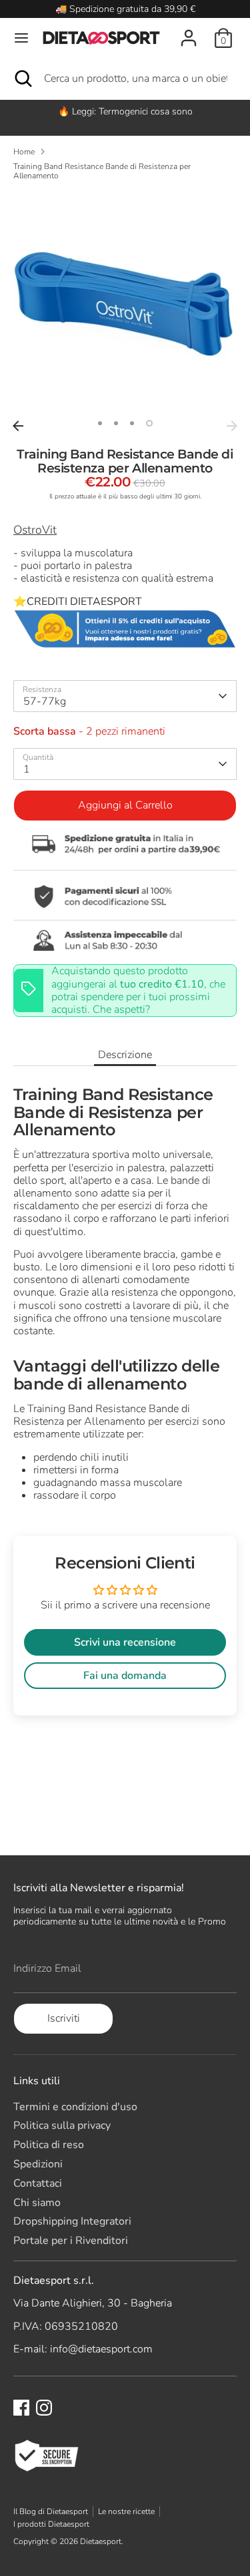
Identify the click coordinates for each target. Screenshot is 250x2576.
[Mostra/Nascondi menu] (21, 38)
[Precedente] (18, 426)
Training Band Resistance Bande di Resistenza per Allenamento (102, 171)
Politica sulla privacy (62, 2125)
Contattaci (38, 2183)
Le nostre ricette (126, 2511)
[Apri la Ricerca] (22, 79)
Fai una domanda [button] (125, 1676)
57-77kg (45, 701)
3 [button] (132, 423)
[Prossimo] (232, 426)
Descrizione (125, 1055)
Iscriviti (64, 2018)
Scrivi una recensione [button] (125, 1642)
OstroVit (35, 530)
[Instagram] (44, 2408)
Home (24, 152)
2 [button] (116, 423)
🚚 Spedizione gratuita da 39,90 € (125, 9)
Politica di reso (49, 2145)
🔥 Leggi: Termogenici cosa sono (125, 111)
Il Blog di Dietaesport (51, 2511)
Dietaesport (101, 2541)
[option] (125, 111)
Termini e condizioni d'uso (75, 2107)
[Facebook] (21, 2408)
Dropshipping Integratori (72, 2221)
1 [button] (100, 423)
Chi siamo (37, 2203)
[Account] (189, 31)
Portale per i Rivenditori (71, 2241)
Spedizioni (38, 2164)
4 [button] (149, 423)
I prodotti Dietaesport (51, 2524)
